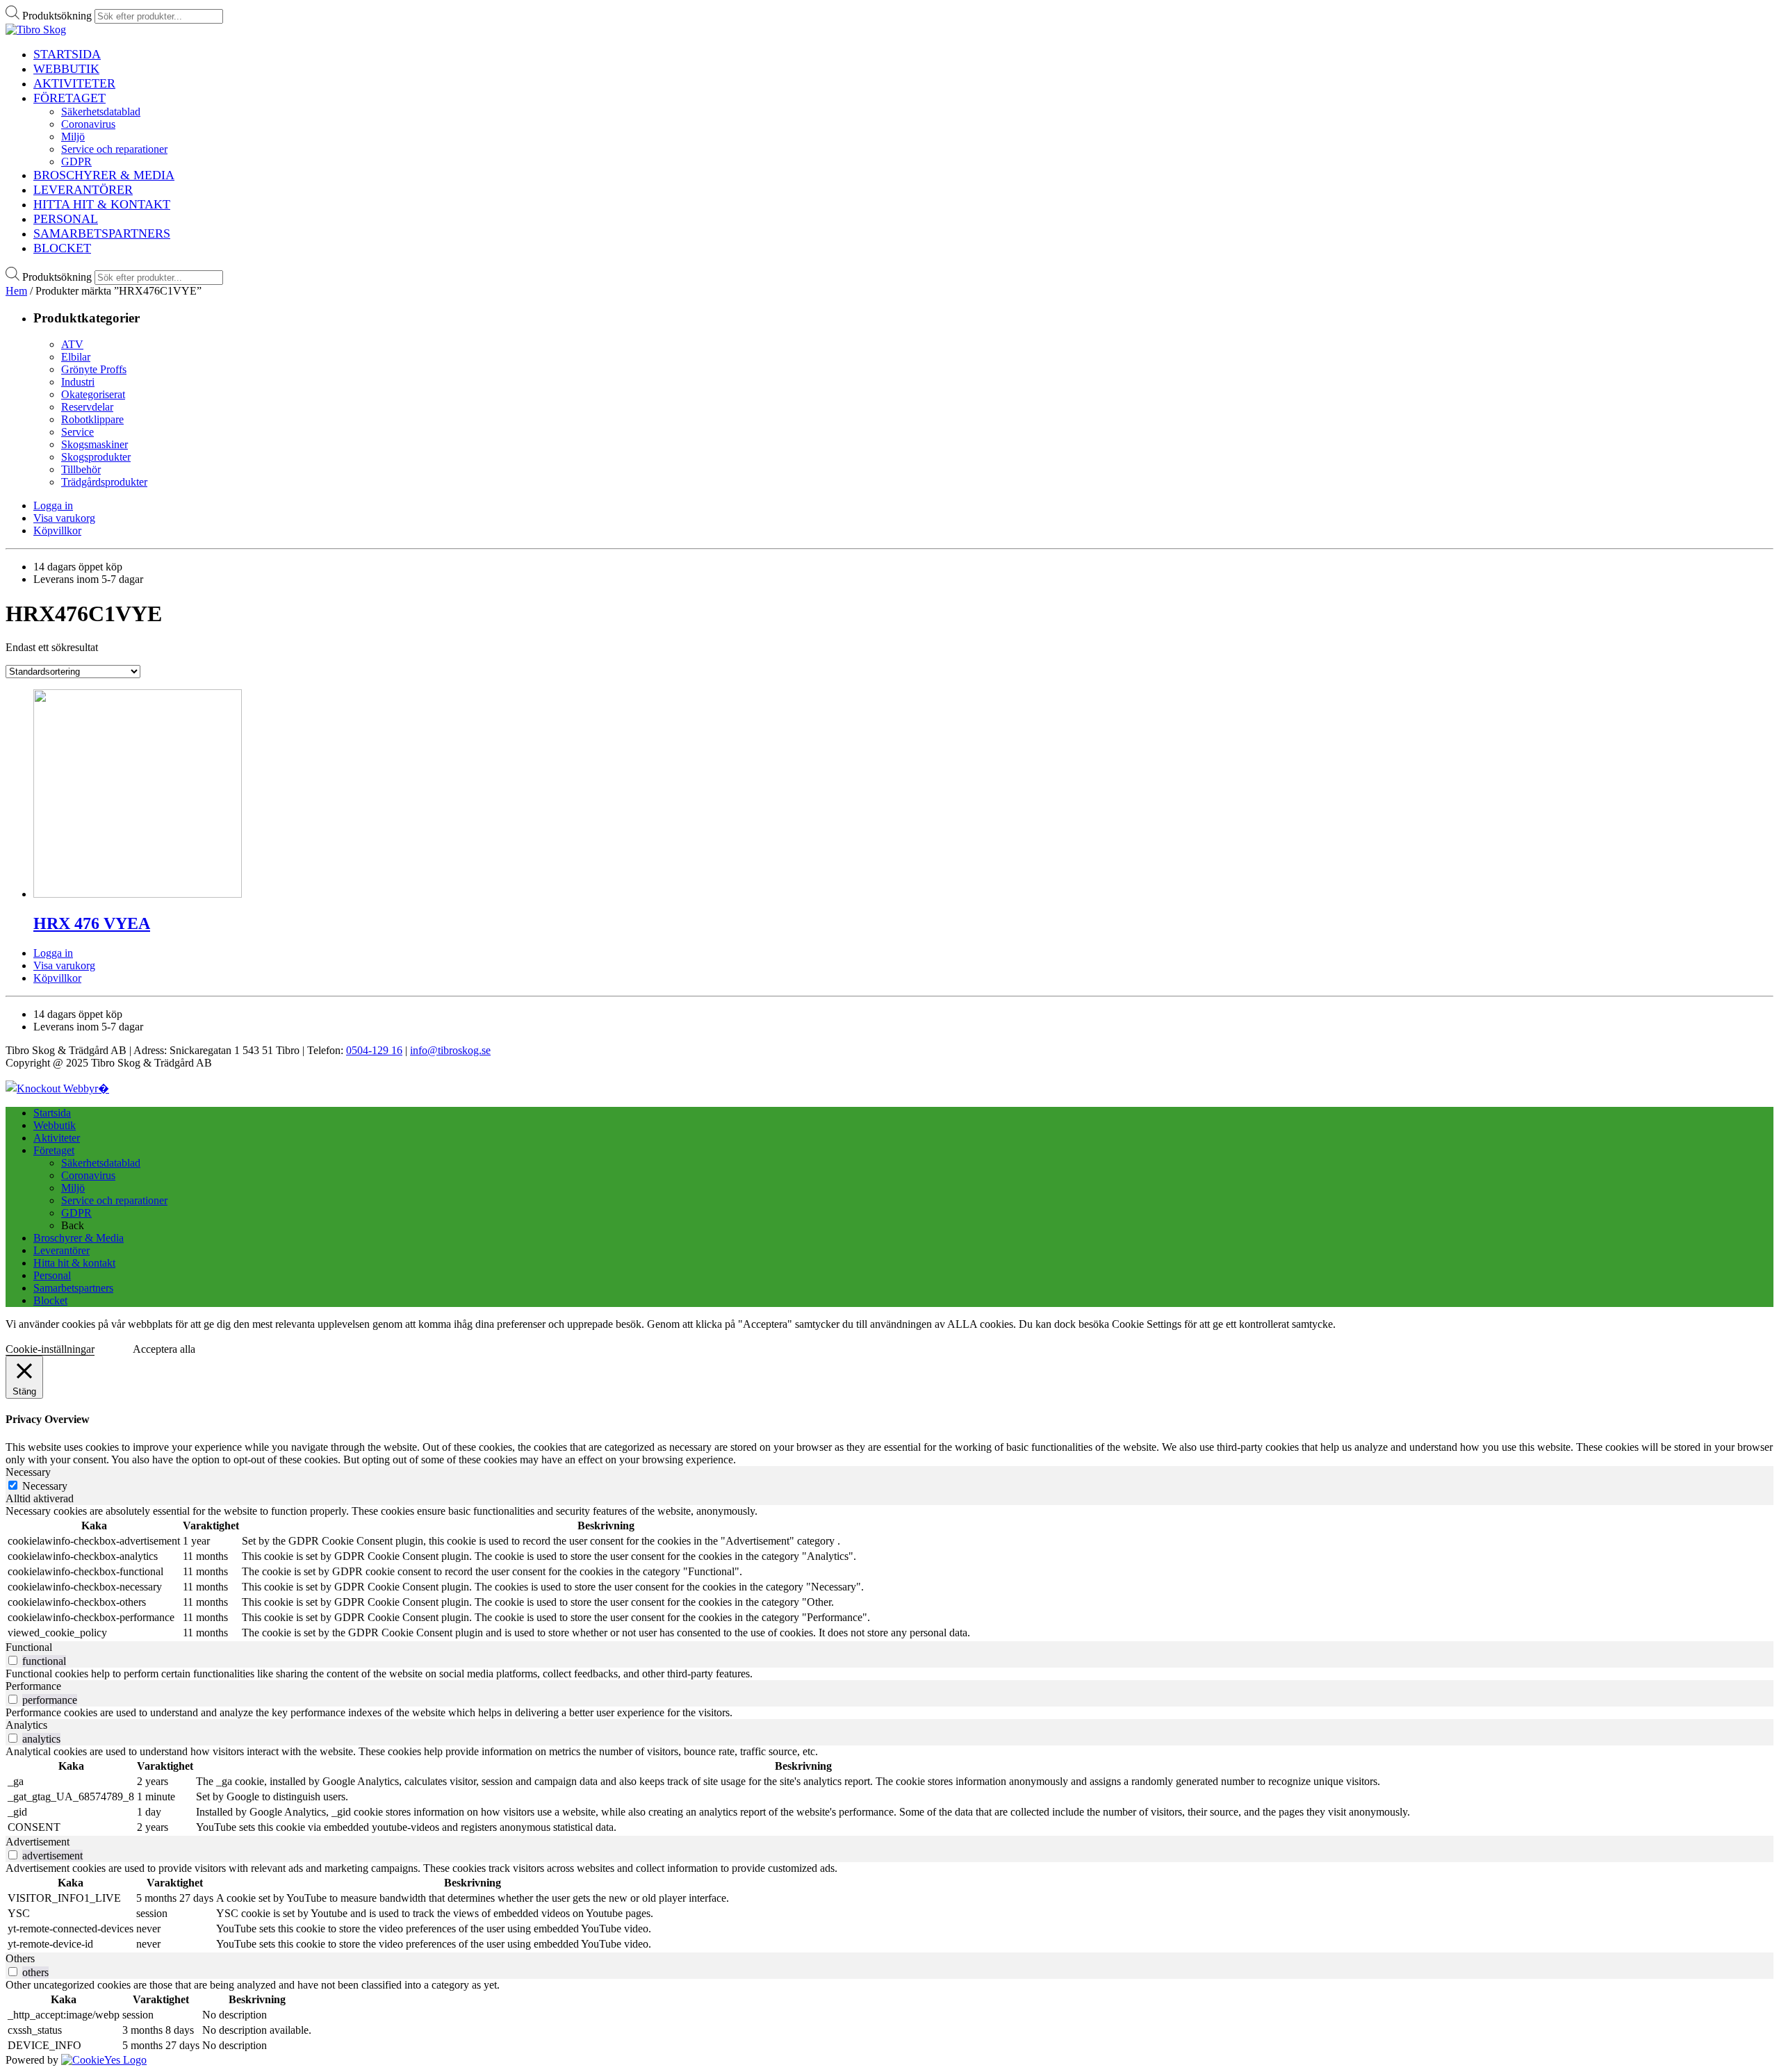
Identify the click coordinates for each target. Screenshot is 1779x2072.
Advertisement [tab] (38, 1842)
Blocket (50, 1300)
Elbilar (76, 357)
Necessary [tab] (28, 1472)
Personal (52, 1275)
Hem (16, 291)
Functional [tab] (29, 1647)
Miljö (73, 1188)
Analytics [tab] (26, 1725)
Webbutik (55, 1125)
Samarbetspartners (73, 1288)
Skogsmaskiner (95, 444)
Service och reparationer (114, 1200)
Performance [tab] (33, 1686)
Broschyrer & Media (79, 1238)
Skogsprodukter (96, 457)
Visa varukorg (64, 518)
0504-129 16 (374, 1050)
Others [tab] (20, 1958)
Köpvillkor (57, 531)
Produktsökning (57, 16)
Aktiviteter (57, 1138)
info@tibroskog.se (450, 1050)
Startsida (52, 1113)
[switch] (13, 1660)
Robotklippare (92, 419)
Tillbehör (81, 469)
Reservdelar (87, 407)
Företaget (54, 1150)
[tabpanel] (889, 1573)
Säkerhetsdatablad (101, 1163)
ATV (72, 344)
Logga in (53, 505)
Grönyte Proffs (94, 369)
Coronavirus (88, 1175)
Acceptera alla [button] (164, 1349)
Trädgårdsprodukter (104, 482)
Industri (78, 382)
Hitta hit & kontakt (74, 1263)
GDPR (76, 1213)
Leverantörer (62, 1250)
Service (77, 432)
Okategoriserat (93, 394)
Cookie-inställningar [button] (50, 1349)
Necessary (45, 1486)
